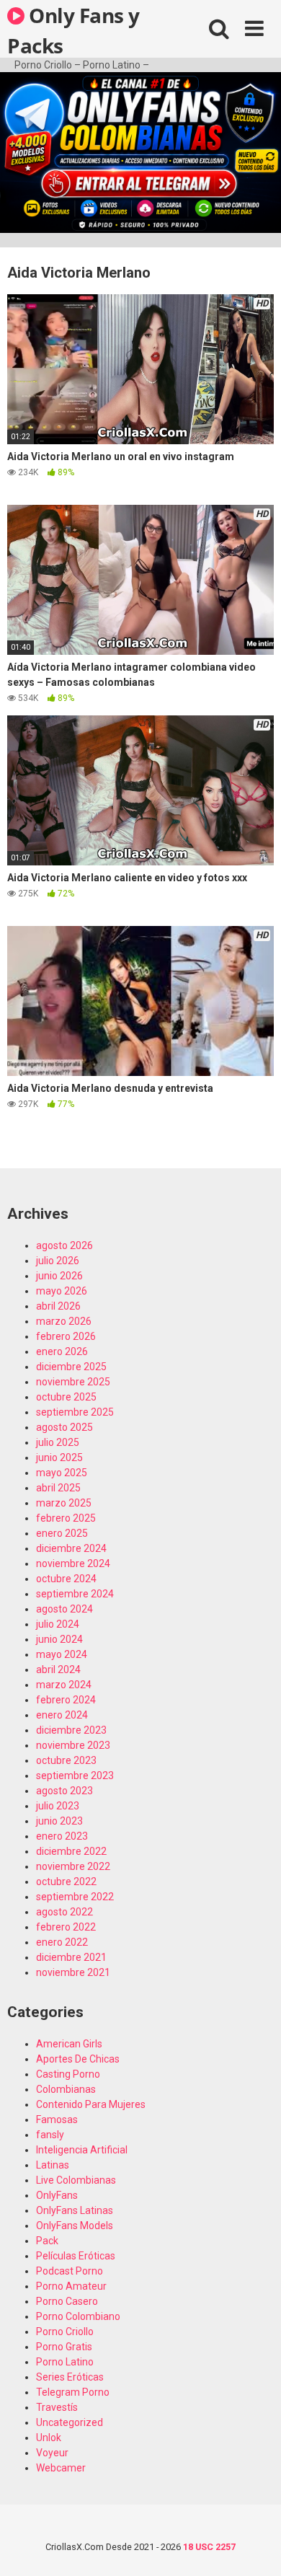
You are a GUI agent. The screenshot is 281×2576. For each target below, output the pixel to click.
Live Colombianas (76, 2180)
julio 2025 (58, 1442)
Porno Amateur (71, 2286)
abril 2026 (58, 1306)
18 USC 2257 (209, 2547)
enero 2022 (62, 1942)
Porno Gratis (64, 2347)
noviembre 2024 (73, 1563)
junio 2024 (59, 1639)
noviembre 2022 (73, 1866)
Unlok (49, 2438)
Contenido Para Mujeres (91, 2104)
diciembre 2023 (71, 1730)
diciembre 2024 (71, 1548)
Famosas (57, 2120)
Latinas (53, 2165)
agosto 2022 (64, 1912)
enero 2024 (62, 1715)
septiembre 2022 (75, 1897)
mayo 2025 (62, 1473)
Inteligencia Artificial (82, 2150)
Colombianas (66, 2089)
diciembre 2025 (71, 1367)
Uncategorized (70, 2422)
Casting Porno (68, 2074)
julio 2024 (58, 1624)
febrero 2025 (66, 1518)
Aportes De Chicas (78, 2059)
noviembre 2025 (73, 1382)
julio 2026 (58, 1261)
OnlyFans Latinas (75, 2210)
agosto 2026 (64, 1245)
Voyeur (52, 2453)
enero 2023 (62, 1836)
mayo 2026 (62, 1291)
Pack (47, 2241)
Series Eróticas (70, 2377)
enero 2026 (62, 1351)
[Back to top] (254, 2547)
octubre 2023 (66, 1760)
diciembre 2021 (71, 1957)
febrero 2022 (66, 1927)
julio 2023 (58, 1806)
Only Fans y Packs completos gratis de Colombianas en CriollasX (85, 30)
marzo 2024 (64, 1685)
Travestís (57, 2407)
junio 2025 (59, 1457)
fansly (50, 2135)
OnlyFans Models (75, 2226)
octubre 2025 (66, 1397)
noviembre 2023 (73, 1745)
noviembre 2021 (73, 1972)
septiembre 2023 (75, 1776)
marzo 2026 (64, 1321)
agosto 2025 (64, 1427)
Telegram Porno (73, 2392)
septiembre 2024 (75, 1594)
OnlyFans (57, 2195)
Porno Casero (67, 2301)
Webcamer (61, 2468)
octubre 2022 (66, 1882)
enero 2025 (62, 1533)
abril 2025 (58, 1488)
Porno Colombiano (78, 2316)
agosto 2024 (64, 1609)
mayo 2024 (62, 1654)
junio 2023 (59, 1821)
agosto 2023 (64, 1791)
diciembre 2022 (71, 1851)
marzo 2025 (64, 1503)
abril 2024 (58, 1669)
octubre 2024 (66, 1579)
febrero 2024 (66, 1700)
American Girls (69, 2044)
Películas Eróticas (76, 2256)
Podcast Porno (70, 2271)
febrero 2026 (66, 1336)
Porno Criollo (65, 2332)
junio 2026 (59, 1276)
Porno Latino (65, 2362)
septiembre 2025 (75, 1412)
